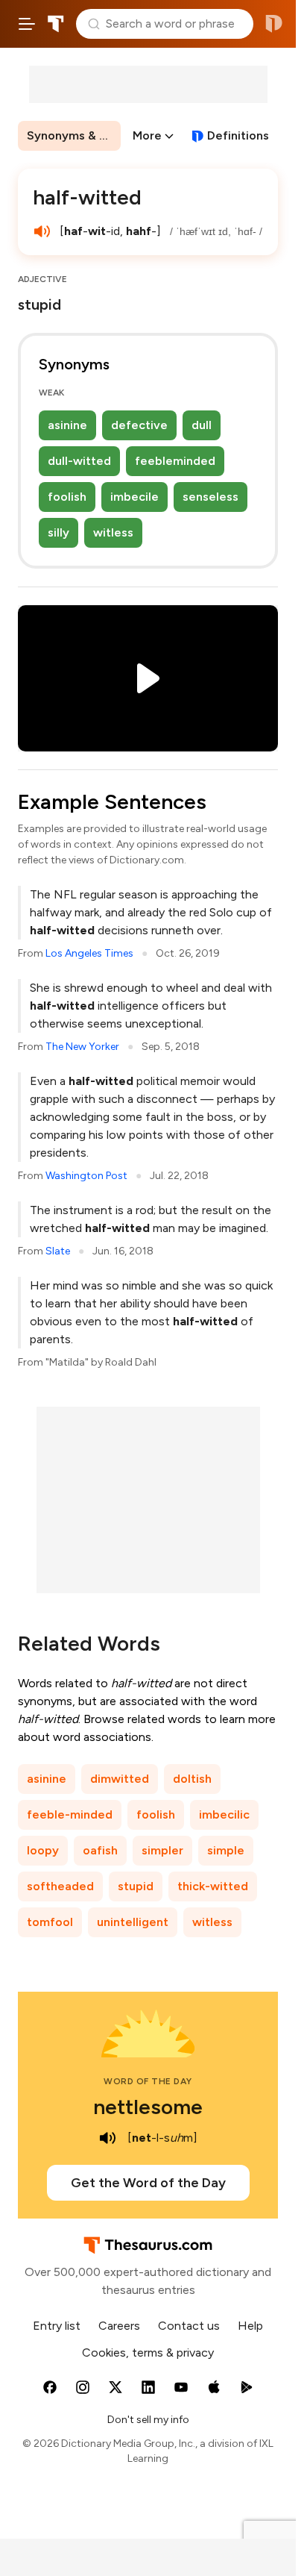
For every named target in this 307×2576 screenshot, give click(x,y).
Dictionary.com (274, 24)
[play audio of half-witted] (42, 231)
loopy (43, 1850)
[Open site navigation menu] (27, 24)
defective (139, 425)
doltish (192, 1779)
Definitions (238, 135)
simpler (162, 1850)
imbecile (134, 497)
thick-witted (213, 1886)
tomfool (50, 1922)
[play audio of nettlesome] (108, 2138)
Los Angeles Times (89, 953)
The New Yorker (82, 1047)
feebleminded (175, 461)
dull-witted (79, 461)
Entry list (57, 2326)
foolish (67, 497)
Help (250, 2326)
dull (202, 425)
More (147, 135)
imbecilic (224, 1814)
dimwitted (120, 1779)
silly (58, 532)
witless (113, 532)
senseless (211, 497)
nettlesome (148, 2107)
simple (226, 1850)
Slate (58, 1251)
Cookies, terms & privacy (148, 2353)
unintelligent (133, 1922)
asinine (67, 425)
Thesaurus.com (56, 24)
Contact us (189, 2326)
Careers (119, 2326)
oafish (100, 1850)
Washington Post (86, 1176)
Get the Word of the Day (148, 2183)
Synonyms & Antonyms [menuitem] (74, 135)
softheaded (60, 1886)
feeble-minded (70, 1814)
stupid (136, 1886)
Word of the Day (148, 2081)
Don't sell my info (148, 2420)
